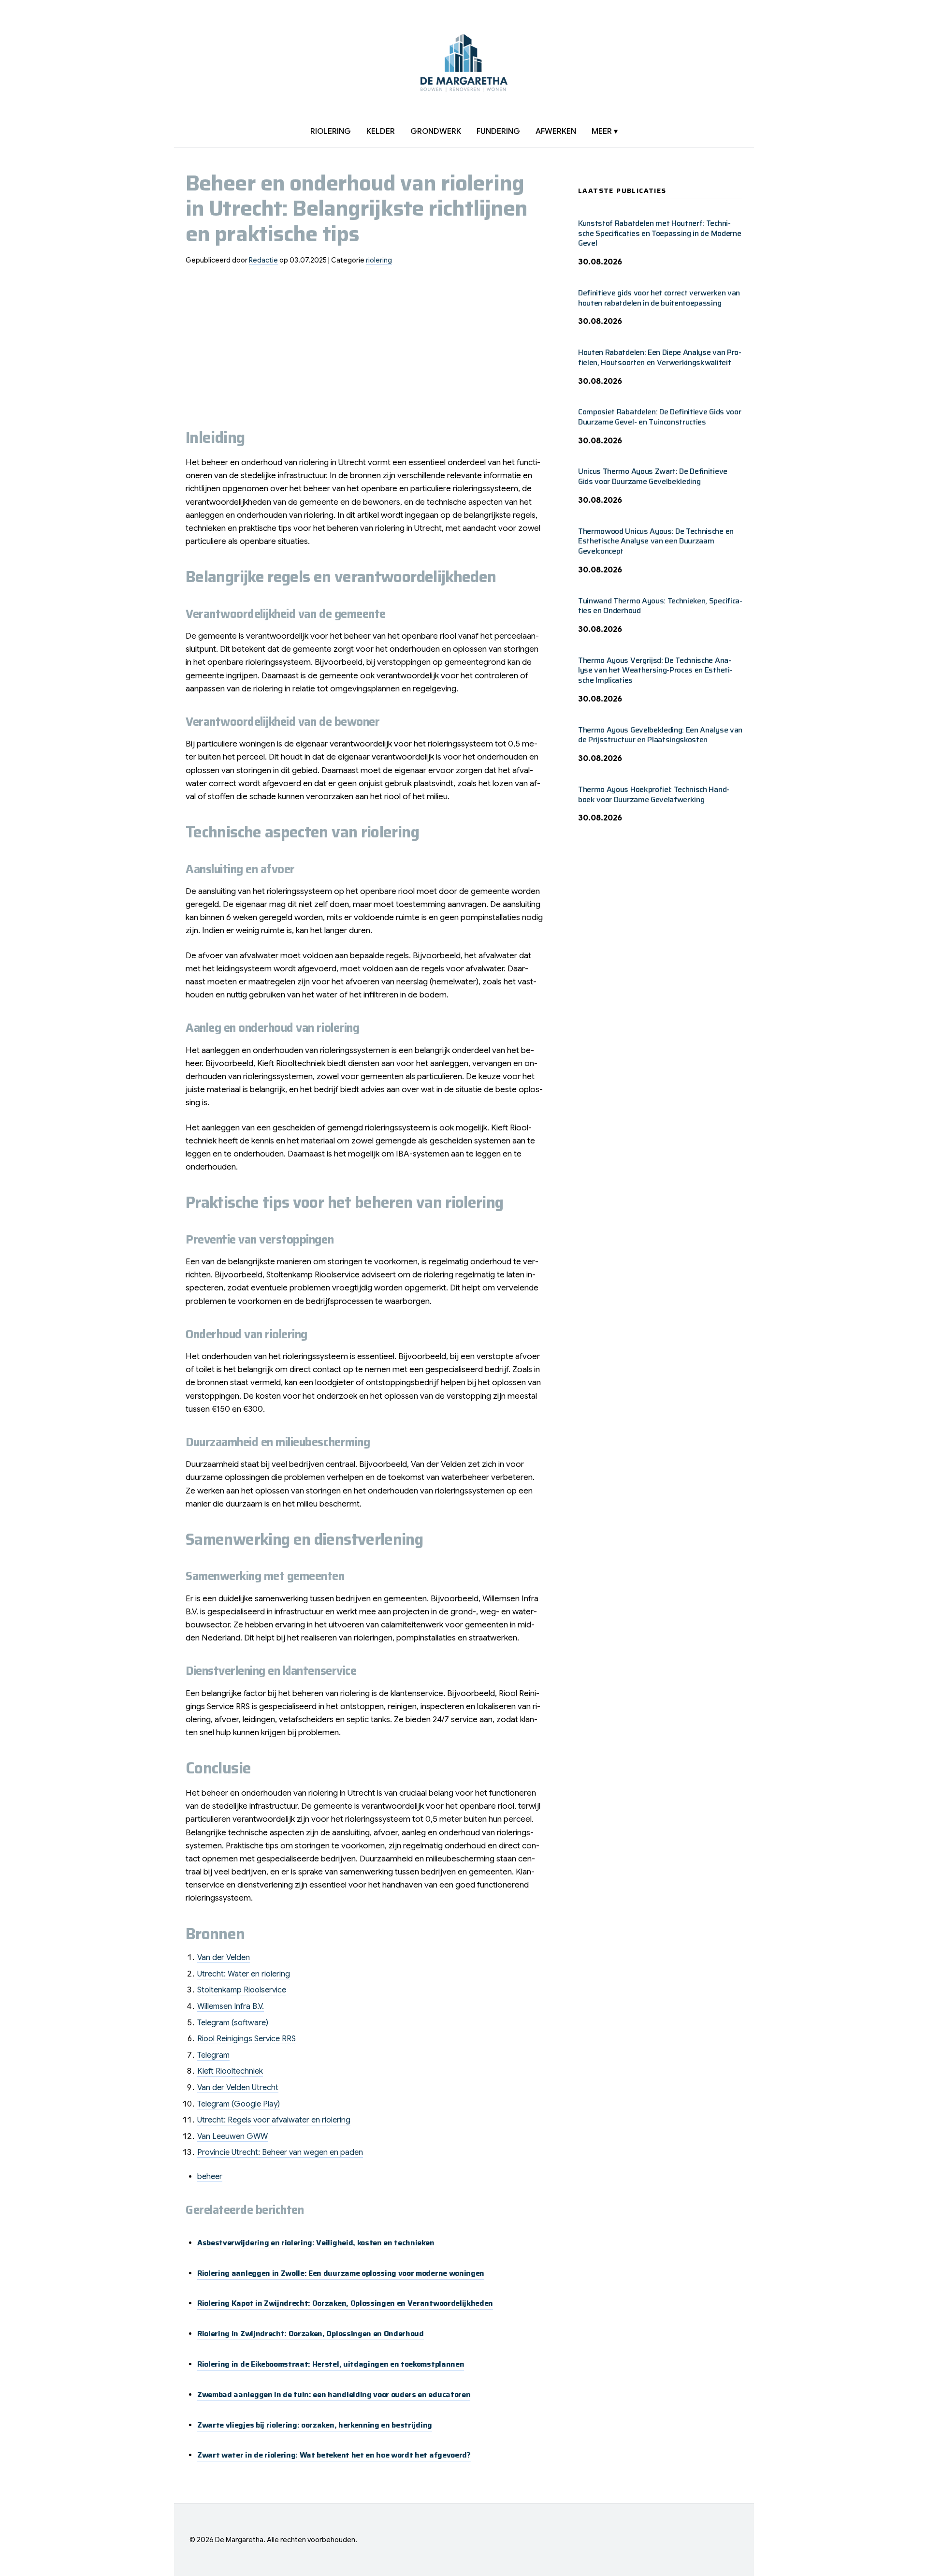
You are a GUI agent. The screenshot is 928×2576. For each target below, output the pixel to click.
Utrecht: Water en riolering (244, 1974)
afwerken (556, 132)
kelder (381, 132)
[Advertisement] (366, 341)
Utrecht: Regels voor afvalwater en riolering (274, 2120)
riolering (331, 132)
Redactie (263, 260)
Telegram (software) (233, 2023)
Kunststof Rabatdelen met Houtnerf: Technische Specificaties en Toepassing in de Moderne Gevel (660, 233)
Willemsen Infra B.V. (231, 2006)
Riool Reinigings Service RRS (246, 2039)
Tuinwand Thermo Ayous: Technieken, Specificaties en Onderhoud (660, 606)
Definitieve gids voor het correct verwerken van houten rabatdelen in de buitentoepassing (659, 298)
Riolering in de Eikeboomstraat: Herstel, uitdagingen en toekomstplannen (331, 2364)
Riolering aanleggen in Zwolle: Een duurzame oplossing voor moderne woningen (341, 2273)
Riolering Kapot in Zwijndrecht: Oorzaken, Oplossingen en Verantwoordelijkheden (345, 2303)
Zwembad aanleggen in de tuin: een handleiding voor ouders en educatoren (334, 2394)
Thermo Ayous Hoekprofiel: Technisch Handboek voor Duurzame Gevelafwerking (654, 794)
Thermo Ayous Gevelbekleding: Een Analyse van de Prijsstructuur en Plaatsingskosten (660, 735)
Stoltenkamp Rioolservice (242, 1990)
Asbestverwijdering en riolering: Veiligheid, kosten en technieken (316, 2243)
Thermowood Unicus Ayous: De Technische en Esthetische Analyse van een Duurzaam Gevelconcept (656, 541)
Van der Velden (224, 1958)
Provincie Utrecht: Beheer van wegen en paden (280, 2152)
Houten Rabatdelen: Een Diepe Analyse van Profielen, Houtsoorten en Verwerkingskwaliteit (660, 357)
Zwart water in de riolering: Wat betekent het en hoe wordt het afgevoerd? (334, 2455)
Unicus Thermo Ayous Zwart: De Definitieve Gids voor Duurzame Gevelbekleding (653, 476)
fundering (498, 132)
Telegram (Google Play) (239, 2104)
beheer (210, 2177)
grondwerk (436, 132)
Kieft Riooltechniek (230, 2071)
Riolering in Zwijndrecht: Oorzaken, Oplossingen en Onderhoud (311, 2334)
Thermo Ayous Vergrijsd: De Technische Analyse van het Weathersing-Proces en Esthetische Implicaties (655, 670)
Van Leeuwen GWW (232, 2137)
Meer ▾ (605, 132)
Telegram (213, 2055)
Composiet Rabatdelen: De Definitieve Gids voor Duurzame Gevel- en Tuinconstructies (660, 417)
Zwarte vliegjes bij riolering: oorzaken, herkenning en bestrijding (315, 2425)
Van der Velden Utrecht (238, 2088)
